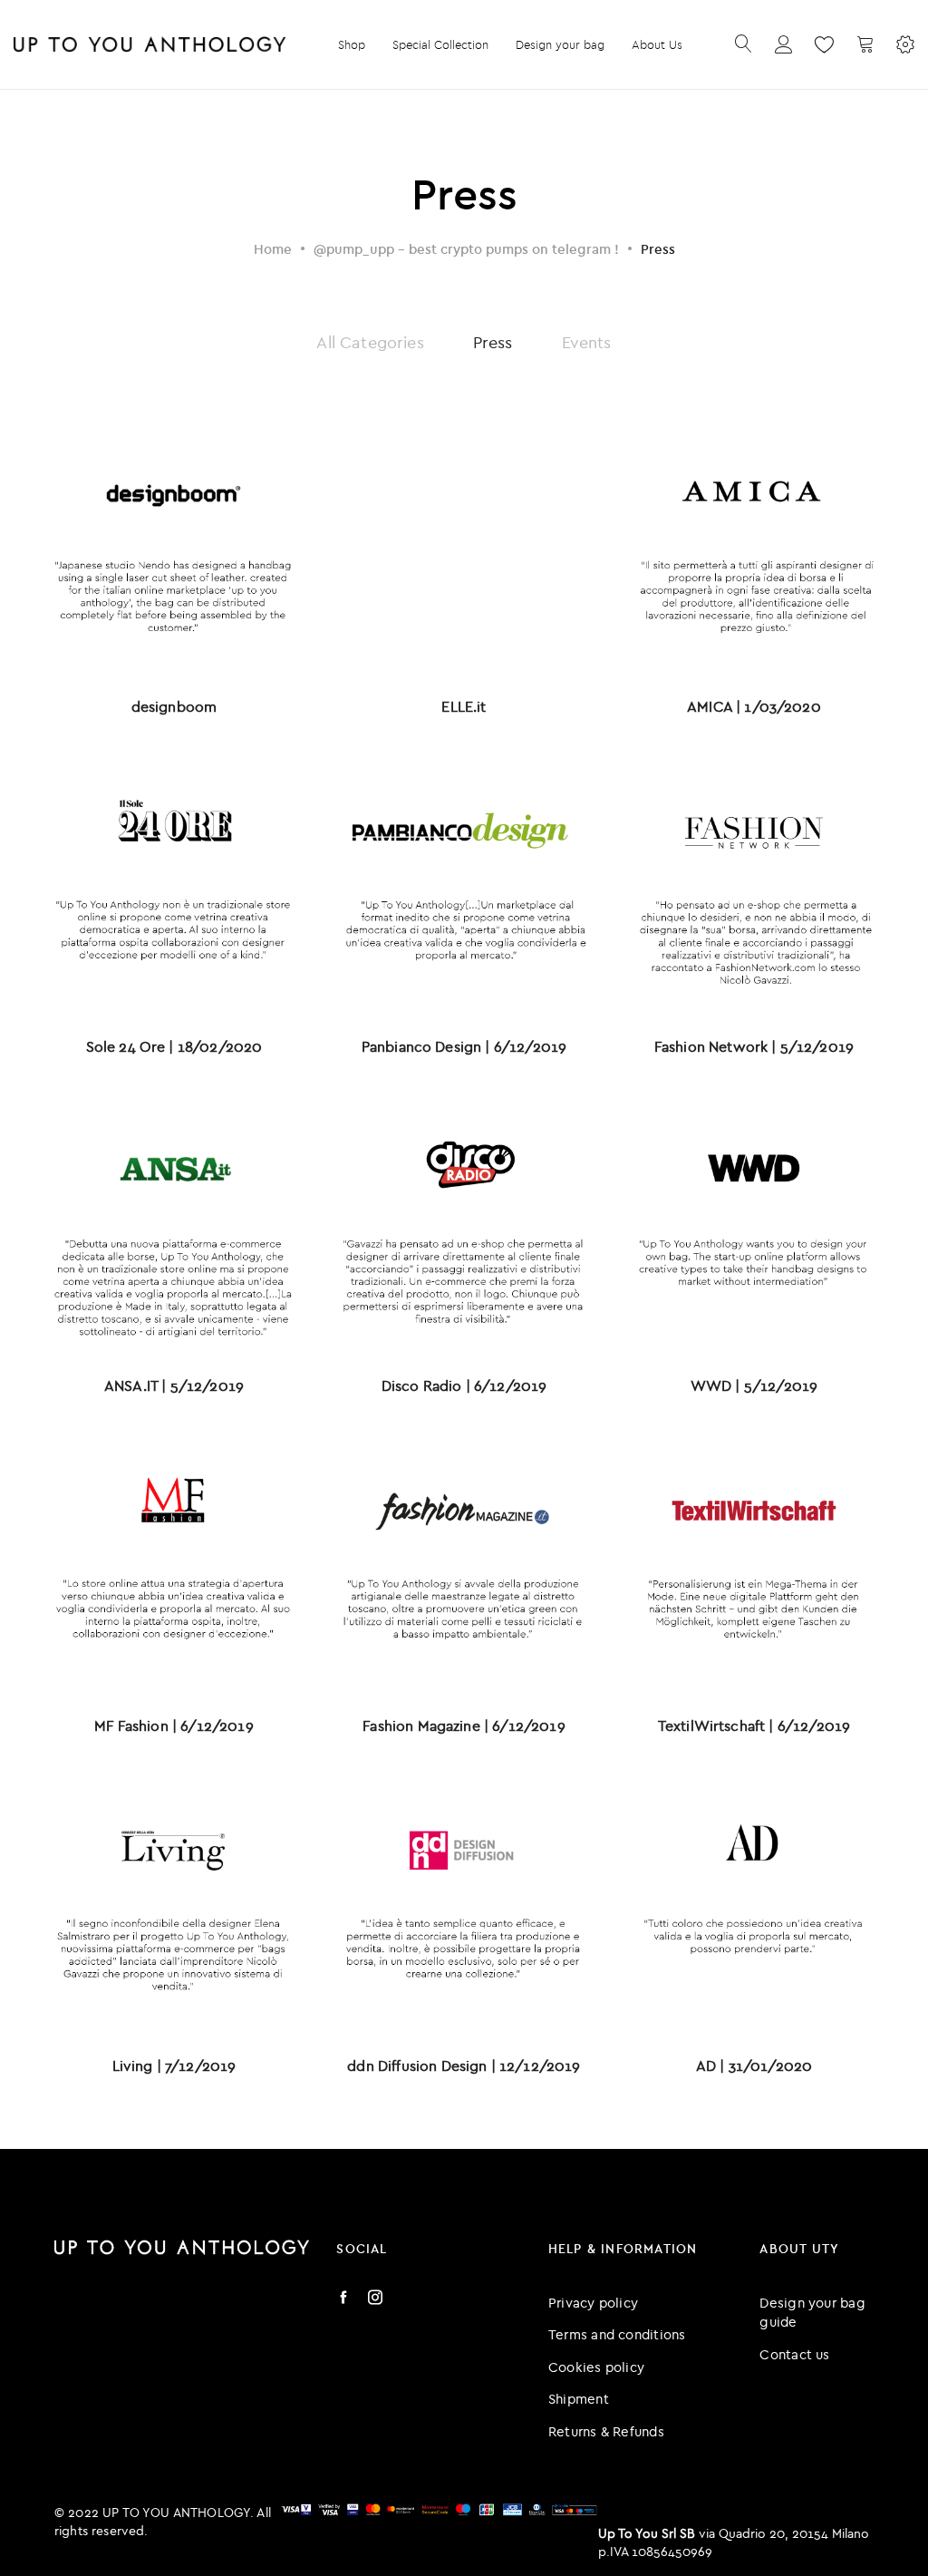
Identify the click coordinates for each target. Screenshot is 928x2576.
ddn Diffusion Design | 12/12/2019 (464, 2066)
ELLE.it (464, 706)
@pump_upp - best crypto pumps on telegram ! (466, 249)
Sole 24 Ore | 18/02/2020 (174, 1046)
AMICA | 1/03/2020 (754, 706)
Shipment (579, 2399)
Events (587, 342)
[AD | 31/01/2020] (754, 1907)
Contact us (794, 2354)
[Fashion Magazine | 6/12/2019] (464, 1567)
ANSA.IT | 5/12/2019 (174, 1385)
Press (493, 342)
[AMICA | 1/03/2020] (754, 549)
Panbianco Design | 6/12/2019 (464, 1046)
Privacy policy (593, 2303)
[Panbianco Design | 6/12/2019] (464, 888)
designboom (174, 706)
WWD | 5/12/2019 (754, 1385)
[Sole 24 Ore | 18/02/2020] (174, 888)
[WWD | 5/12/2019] (754, 1228)
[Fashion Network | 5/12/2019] (754, 888)
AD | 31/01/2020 (754, 2066)
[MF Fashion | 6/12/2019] (174, 1567)
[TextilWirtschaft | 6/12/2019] (754, 1567)
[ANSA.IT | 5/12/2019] (174, 1228)
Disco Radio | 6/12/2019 (464, 1385)
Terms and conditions (617, 2334)
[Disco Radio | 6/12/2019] (464, 1228)
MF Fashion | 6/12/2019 (174, 1725)
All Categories (370, 342)
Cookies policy (596, 2367)
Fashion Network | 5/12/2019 (754, 1046)
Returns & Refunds (606, 2431)
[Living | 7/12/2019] (174, 1907)
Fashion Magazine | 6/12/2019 (464, 1725)
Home (273, 249)
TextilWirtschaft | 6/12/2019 (754, 1725)
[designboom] (174, 549)
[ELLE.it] (464, 549)
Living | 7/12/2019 (174, 2066)
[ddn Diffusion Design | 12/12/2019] (464, 1907)
